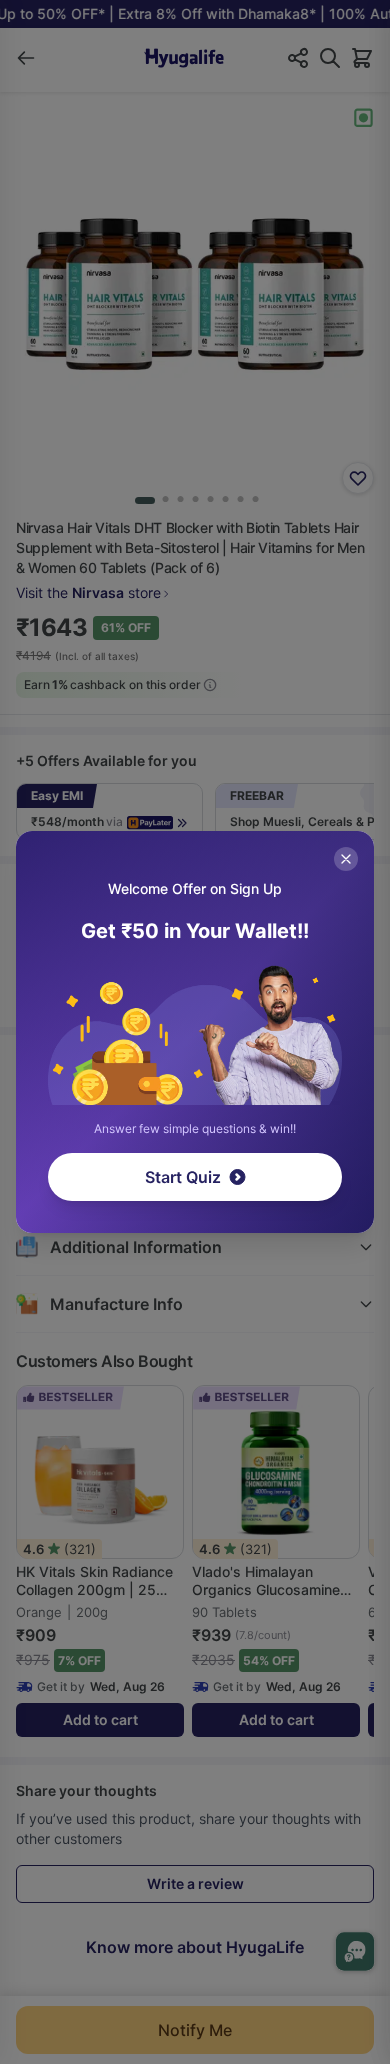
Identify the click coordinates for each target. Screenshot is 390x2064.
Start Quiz (183, 1177)
